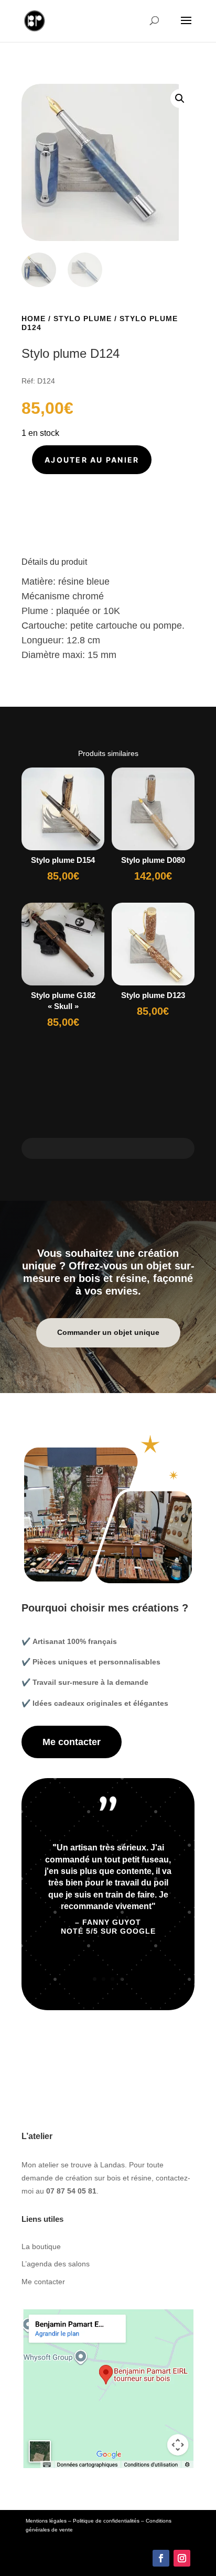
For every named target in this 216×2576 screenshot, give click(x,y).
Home (34, 319)
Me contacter (72, 1742)
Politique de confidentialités (106, 2521)
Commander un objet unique (108, 1332)
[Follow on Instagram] (182, 2558)
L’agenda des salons (56, 2264)
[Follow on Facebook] (161, 2558)
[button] (180, 98)
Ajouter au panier (92, 460)
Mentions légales (46, 2521)
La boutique (41, 2246)
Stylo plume (83, 319)
